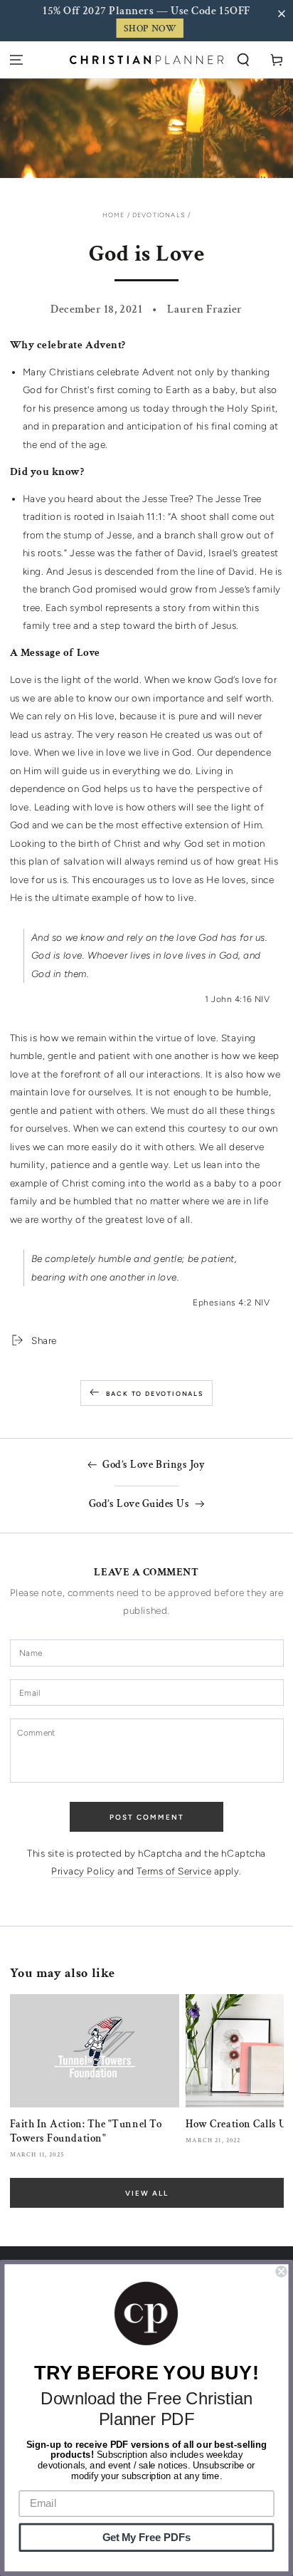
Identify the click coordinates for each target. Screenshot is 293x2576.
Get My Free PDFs (147, 2538)
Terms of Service (174, 1871)
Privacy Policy (83, 1871)
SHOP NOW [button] (150, 28)
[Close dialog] (281, 2271)
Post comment (147, 1817)
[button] (284, 14)
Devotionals (159, 215)
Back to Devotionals (155, 1393)
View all (147, 2193)
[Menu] (17, 60)
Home (114, 215)
